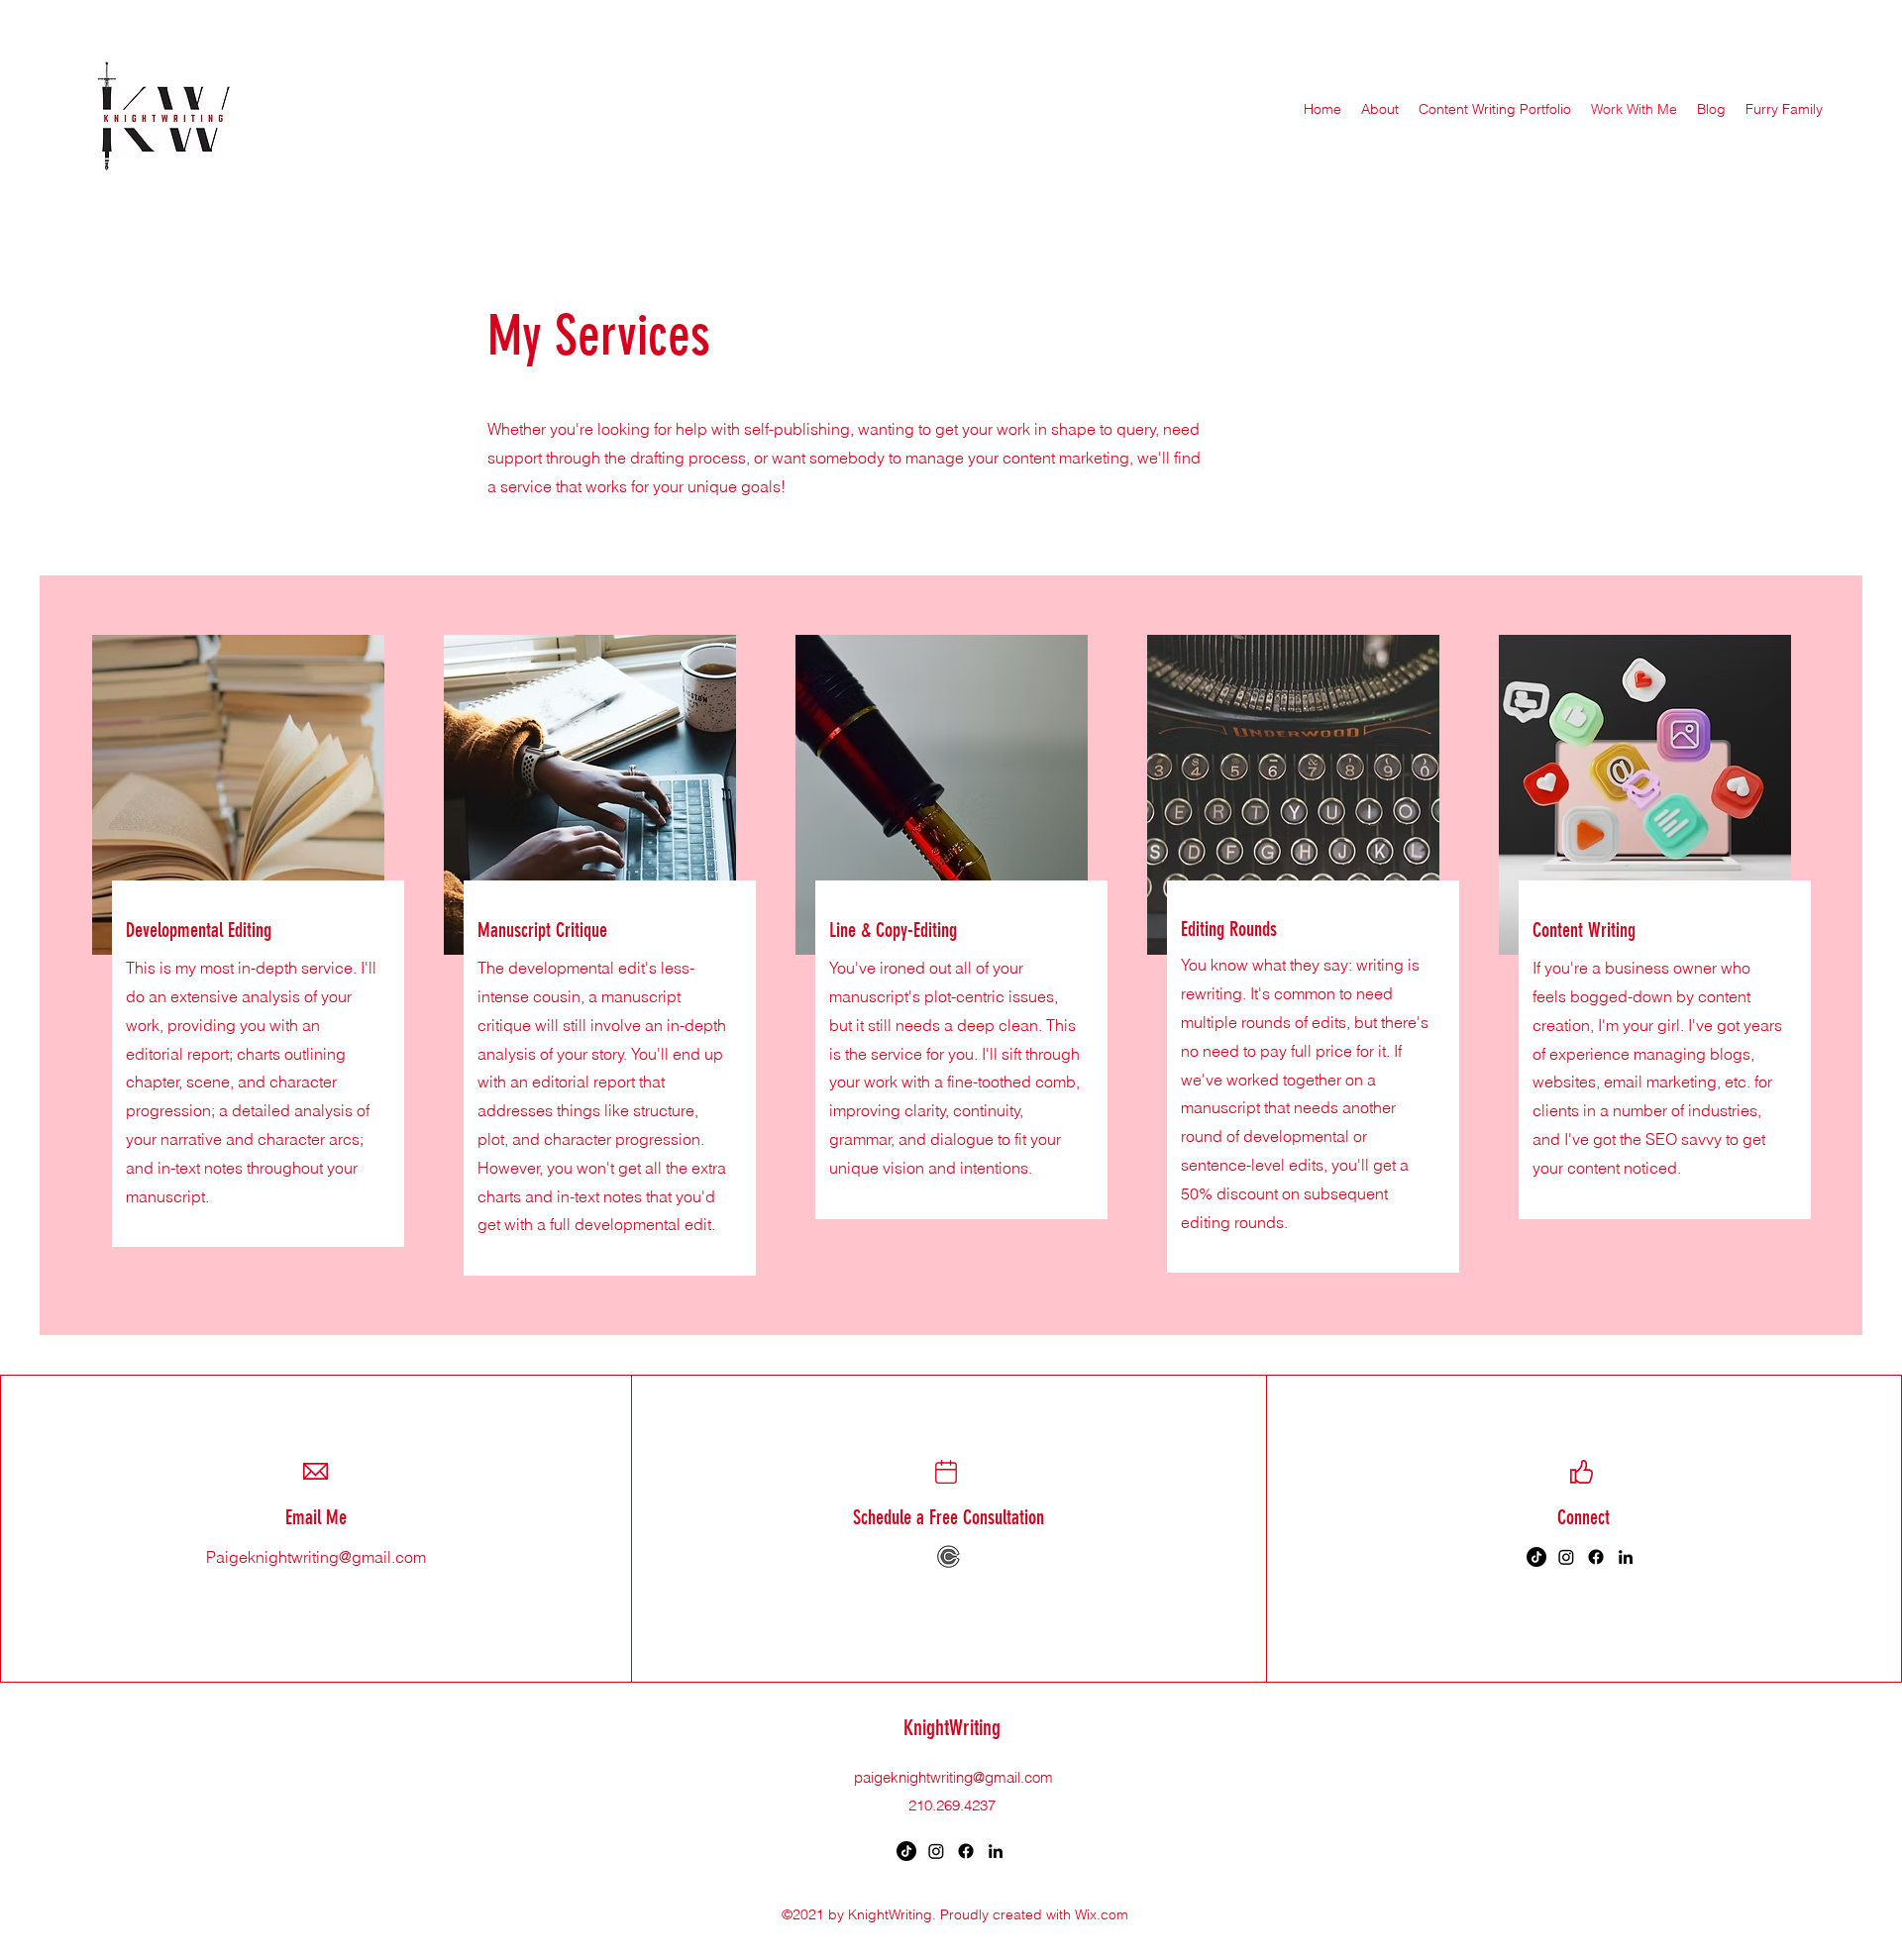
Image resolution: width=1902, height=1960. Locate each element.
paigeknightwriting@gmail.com (953, 1777)
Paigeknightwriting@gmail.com (316, 1557)
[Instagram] (1566, 1557)
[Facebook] (1596, 1557)
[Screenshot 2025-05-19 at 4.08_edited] (949, 1556)
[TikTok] (1536, 1557)
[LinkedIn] (1626, 1557)
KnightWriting (952, 1728)
